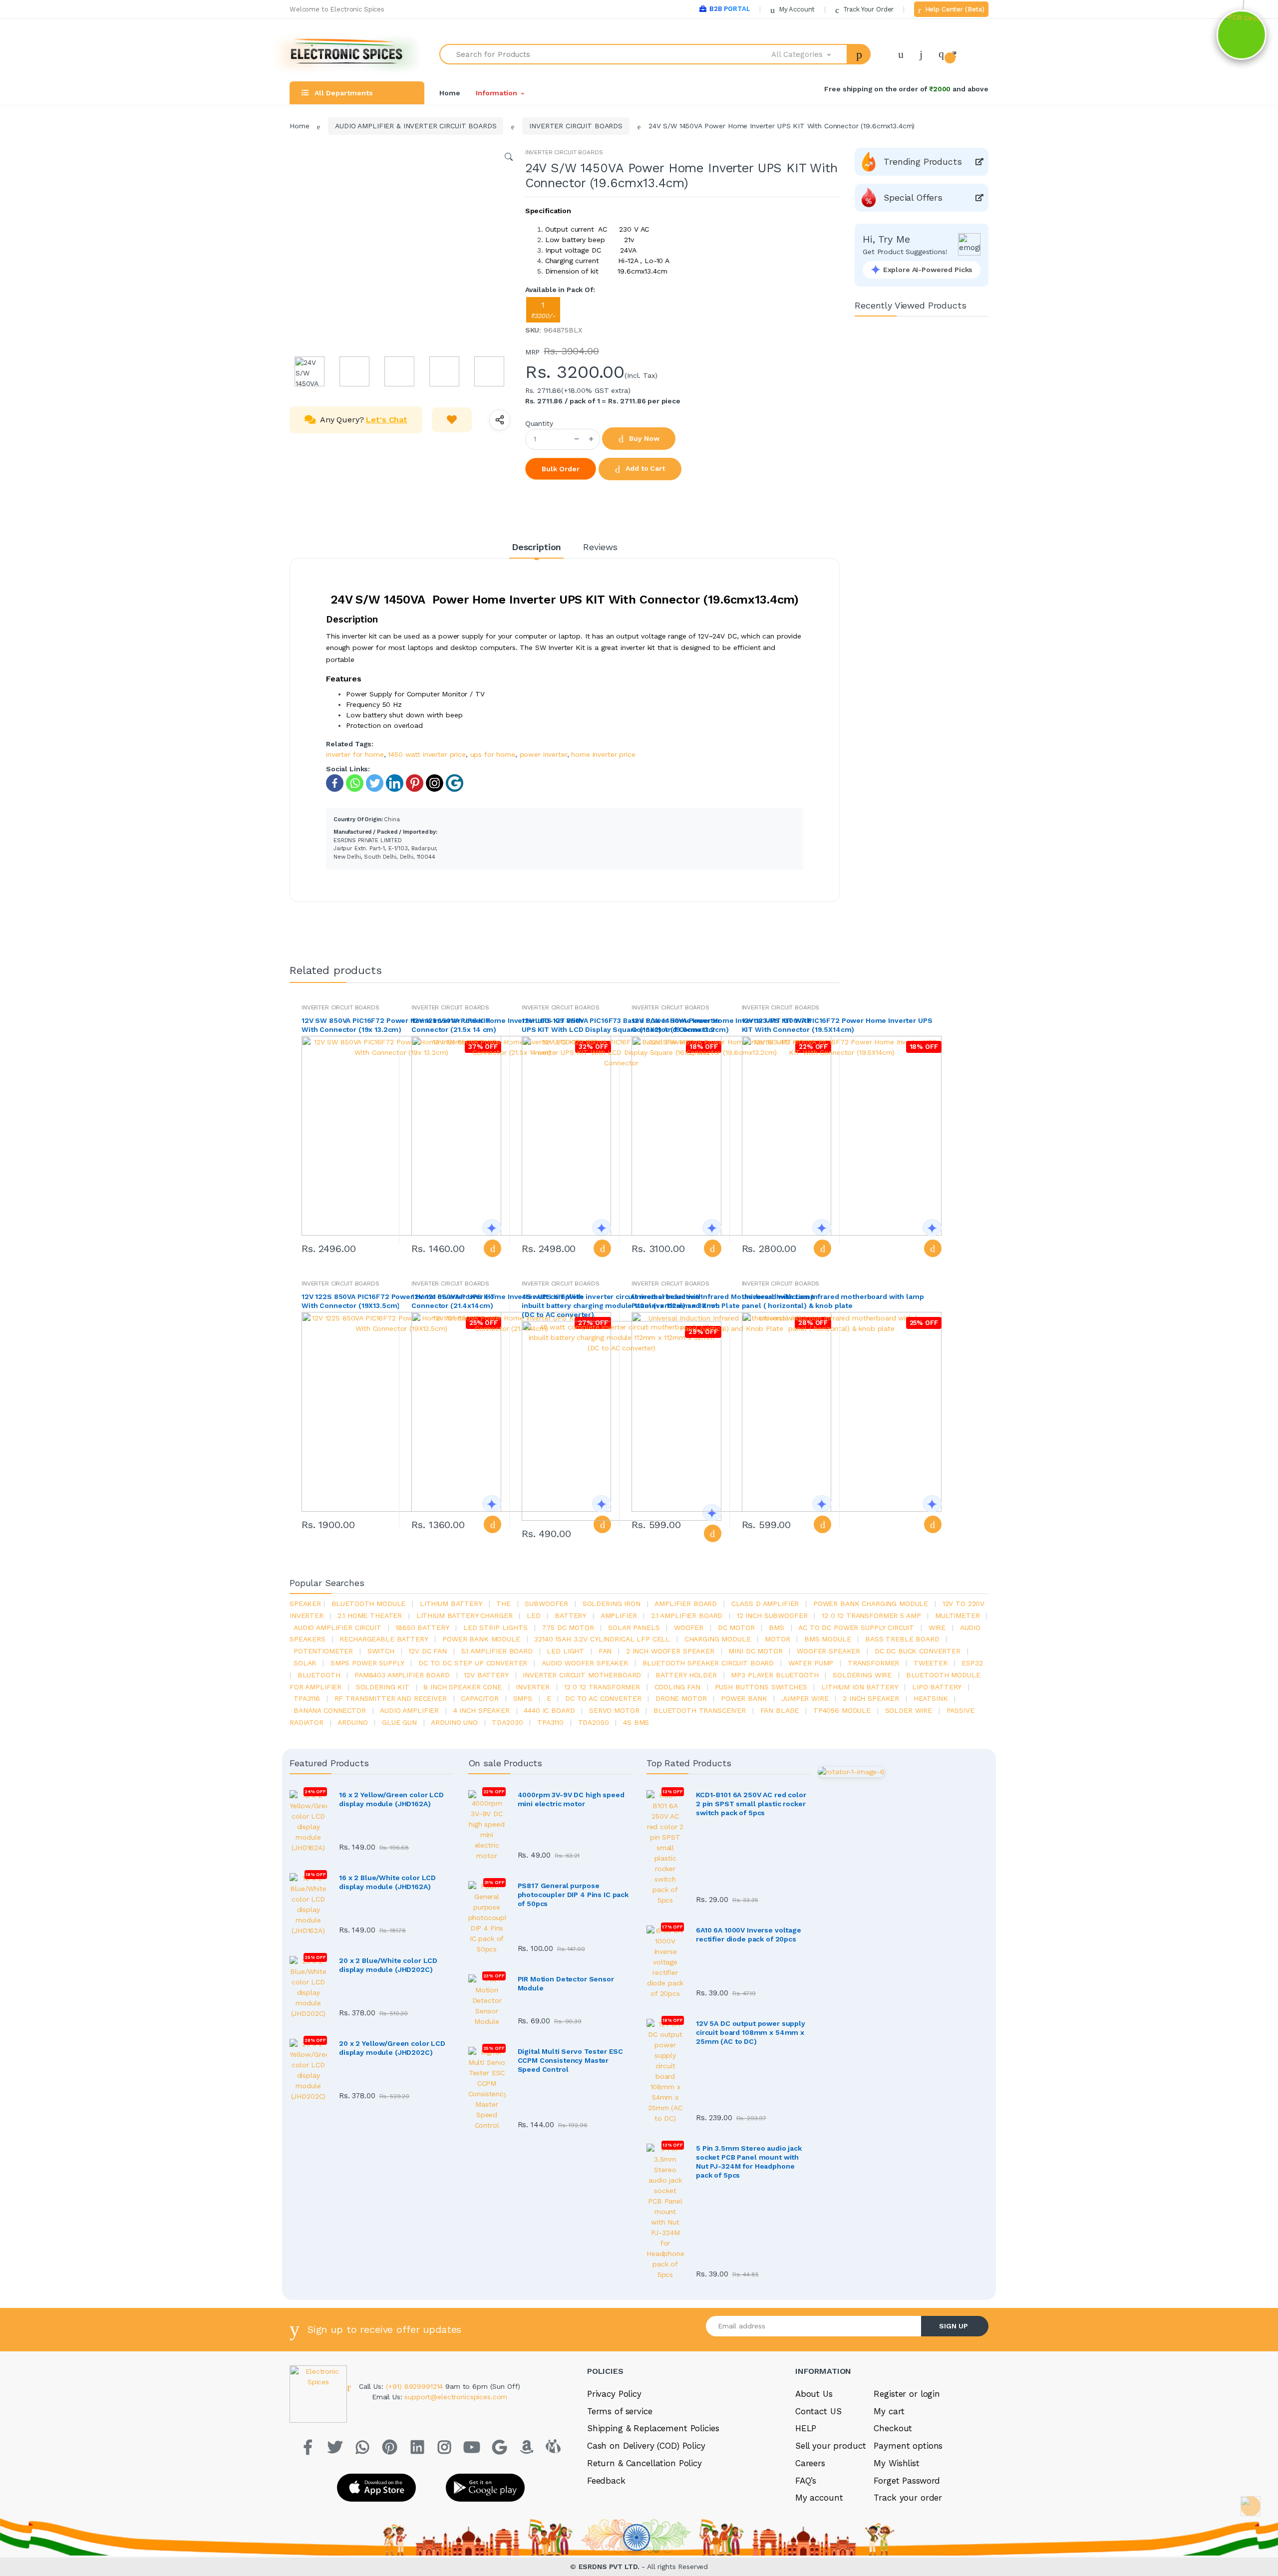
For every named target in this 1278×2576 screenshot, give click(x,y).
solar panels (634, 1627)
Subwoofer (546, 1604)
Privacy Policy (614, 2394)
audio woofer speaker (585, 1663)
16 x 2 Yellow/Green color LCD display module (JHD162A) (391, 1799)
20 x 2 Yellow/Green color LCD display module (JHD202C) (392, 2048)
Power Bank (744, 1698)
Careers (810, 2463)
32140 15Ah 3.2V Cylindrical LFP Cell (602, 1639)
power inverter (543, 754)
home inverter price (603, 754)
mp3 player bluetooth (775, 1675)
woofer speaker (828, 1651)
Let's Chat (387, 420)
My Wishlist (896, 2463)
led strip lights (495, 1627)
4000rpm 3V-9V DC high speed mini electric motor (571, 1799)
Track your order (908, 2498)
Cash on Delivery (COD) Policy (646, 2446)
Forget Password (907, 2481)
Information (496, 93)
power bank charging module (871, 1604)
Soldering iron (612, 1604)
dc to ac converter (603, 1698)
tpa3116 (307, 1698)
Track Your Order (867, 9)
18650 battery (422, 1627)
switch (381, 1651)
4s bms (636, 1722)
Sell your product (831, 2446)
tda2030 (507, 1722)
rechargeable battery (384, 1639)
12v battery (486, 1675)
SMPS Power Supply (367, 1663)
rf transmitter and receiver (391, 1698)
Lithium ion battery (859, 1687)
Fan (605, 1651)
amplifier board (686, 1604)
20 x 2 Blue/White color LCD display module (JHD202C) (388, 1965)
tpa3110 (550, 1722)
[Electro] (347, 54)
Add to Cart (644, 468)
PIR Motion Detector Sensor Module (566, 1983)
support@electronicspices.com (456, 2397)
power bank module (481, 1639)
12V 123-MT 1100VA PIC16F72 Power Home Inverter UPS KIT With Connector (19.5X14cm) (837, 1025)
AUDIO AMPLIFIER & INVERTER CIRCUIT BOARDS (416, 126)
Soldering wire (862, 1675)
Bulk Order (561, 469)
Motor (777, 1639)
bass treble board (902, 1639)
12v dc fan (428, 1651)
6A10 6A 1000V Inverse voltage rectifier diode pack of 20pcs (749, 1934)
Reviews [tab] (600, 547)
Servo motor (614, 1710)
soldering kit (383, 1687)
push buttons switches (761, 1687)
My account (819, 2498)
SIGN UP (954, 2326)
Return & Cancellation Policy (644, 2463)
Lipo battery (937, 1687)
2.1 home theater (370, 1615)
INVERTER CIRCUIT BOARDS (576, 126)
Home (450, 93)
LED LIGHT (565, 1651)
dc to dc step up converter (473, 1663)
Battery (570, 1615)
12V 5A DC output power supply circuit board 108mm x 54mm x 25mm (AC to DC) (751, 2032)
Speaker (305, 1604)
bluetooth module (369, 1604)
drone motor (681, 1698)
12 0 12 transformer (602, 1687)
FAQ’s (806, 2481)
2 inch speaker (871, 1698)
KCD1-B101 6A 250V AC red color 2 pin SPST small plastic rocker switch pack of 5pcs (751, 1804)
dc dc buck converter (918, 1651)
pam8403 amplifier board (402, 1675)
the (503, 1604)
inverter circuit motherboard (582, 1675)
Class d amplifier (765, 1604)
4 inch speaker (481, 1710)
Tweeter (931, 1663)
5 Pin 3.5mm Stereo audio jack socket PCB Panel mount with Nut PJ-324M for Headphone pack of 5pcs (749, 2162)
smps (523, 1698)
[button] (810, 54)
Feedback (606, 2481)
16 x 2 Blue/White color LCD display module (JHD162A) (387, 1882)
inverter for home (355, 754)
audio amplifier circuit (337, 1627)
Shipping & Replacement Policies (653, 2428)
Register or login (907, 2394)
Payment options (908, 2446)
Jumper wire (805, 1698)
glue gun (399, 1722)
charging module (718, 1639)
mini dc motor (755, 1651)
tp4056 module (842, 1710)
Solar (305, 1663)
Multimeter (958, 1615)
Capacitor (480, 1698)
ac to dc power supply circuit (856, 1627)
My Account (796, 9)
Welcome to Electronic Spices (337, 9)
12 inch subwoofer (772, 1615)
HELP (806, 2428)
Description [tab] (536, 547)
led (534, 1615)
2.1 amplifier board (687, 1615)
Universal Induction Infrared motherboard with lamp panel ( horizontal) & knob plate (833, 1301)
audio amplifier (409, 1710)
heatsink (931, 1698)
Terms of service (620, 2411)
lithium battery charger (465, 1615)
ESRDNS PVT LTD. (610, 2567)
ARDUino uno (454, 1722)
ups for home (493, 754)
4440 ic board (549, 1710)
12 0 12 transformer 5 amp (871, 1615)
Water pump (811, 1663)
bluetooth (319, 1675)
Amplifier (619, 1615)
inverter (533, 1687)
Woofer (689, 1627)
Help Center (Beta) (954, 9)
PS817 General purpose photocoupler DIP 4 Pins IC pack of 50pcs (573, 1895)
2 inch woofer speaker (670, 1651)
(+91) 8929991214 (416, 2386)
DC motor (736, 1627)
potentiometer (323, 1651)
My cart (889, 2411)
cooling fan (677, 1687)
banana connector (330, 1710)
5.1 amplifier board (497, 1651)
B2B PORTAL (730, 9)
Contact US (818, 2411)
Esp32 (972, 1663)
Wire (937, 1627)
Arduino (352, 1722)
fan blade (780, 1710)
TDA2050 (594, 1722)
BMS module (828, 1639)
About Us (814, 2394)
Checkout (893, 2428)
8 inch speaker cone (462, 1687)
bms (777, 1627)
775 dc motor (568, 1627)
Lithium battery (451, 1604)
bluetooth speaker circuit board (708, 1663)
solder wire (909, 1710)
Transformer (873, 1663)
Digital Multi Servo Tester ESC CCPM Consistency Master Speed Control (571, 2060)
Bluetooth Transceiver (700, 1710)
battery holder (686, 1675)
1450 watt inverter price (427, 754)
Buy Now (643, 438)
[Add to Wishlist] (452, 420)
